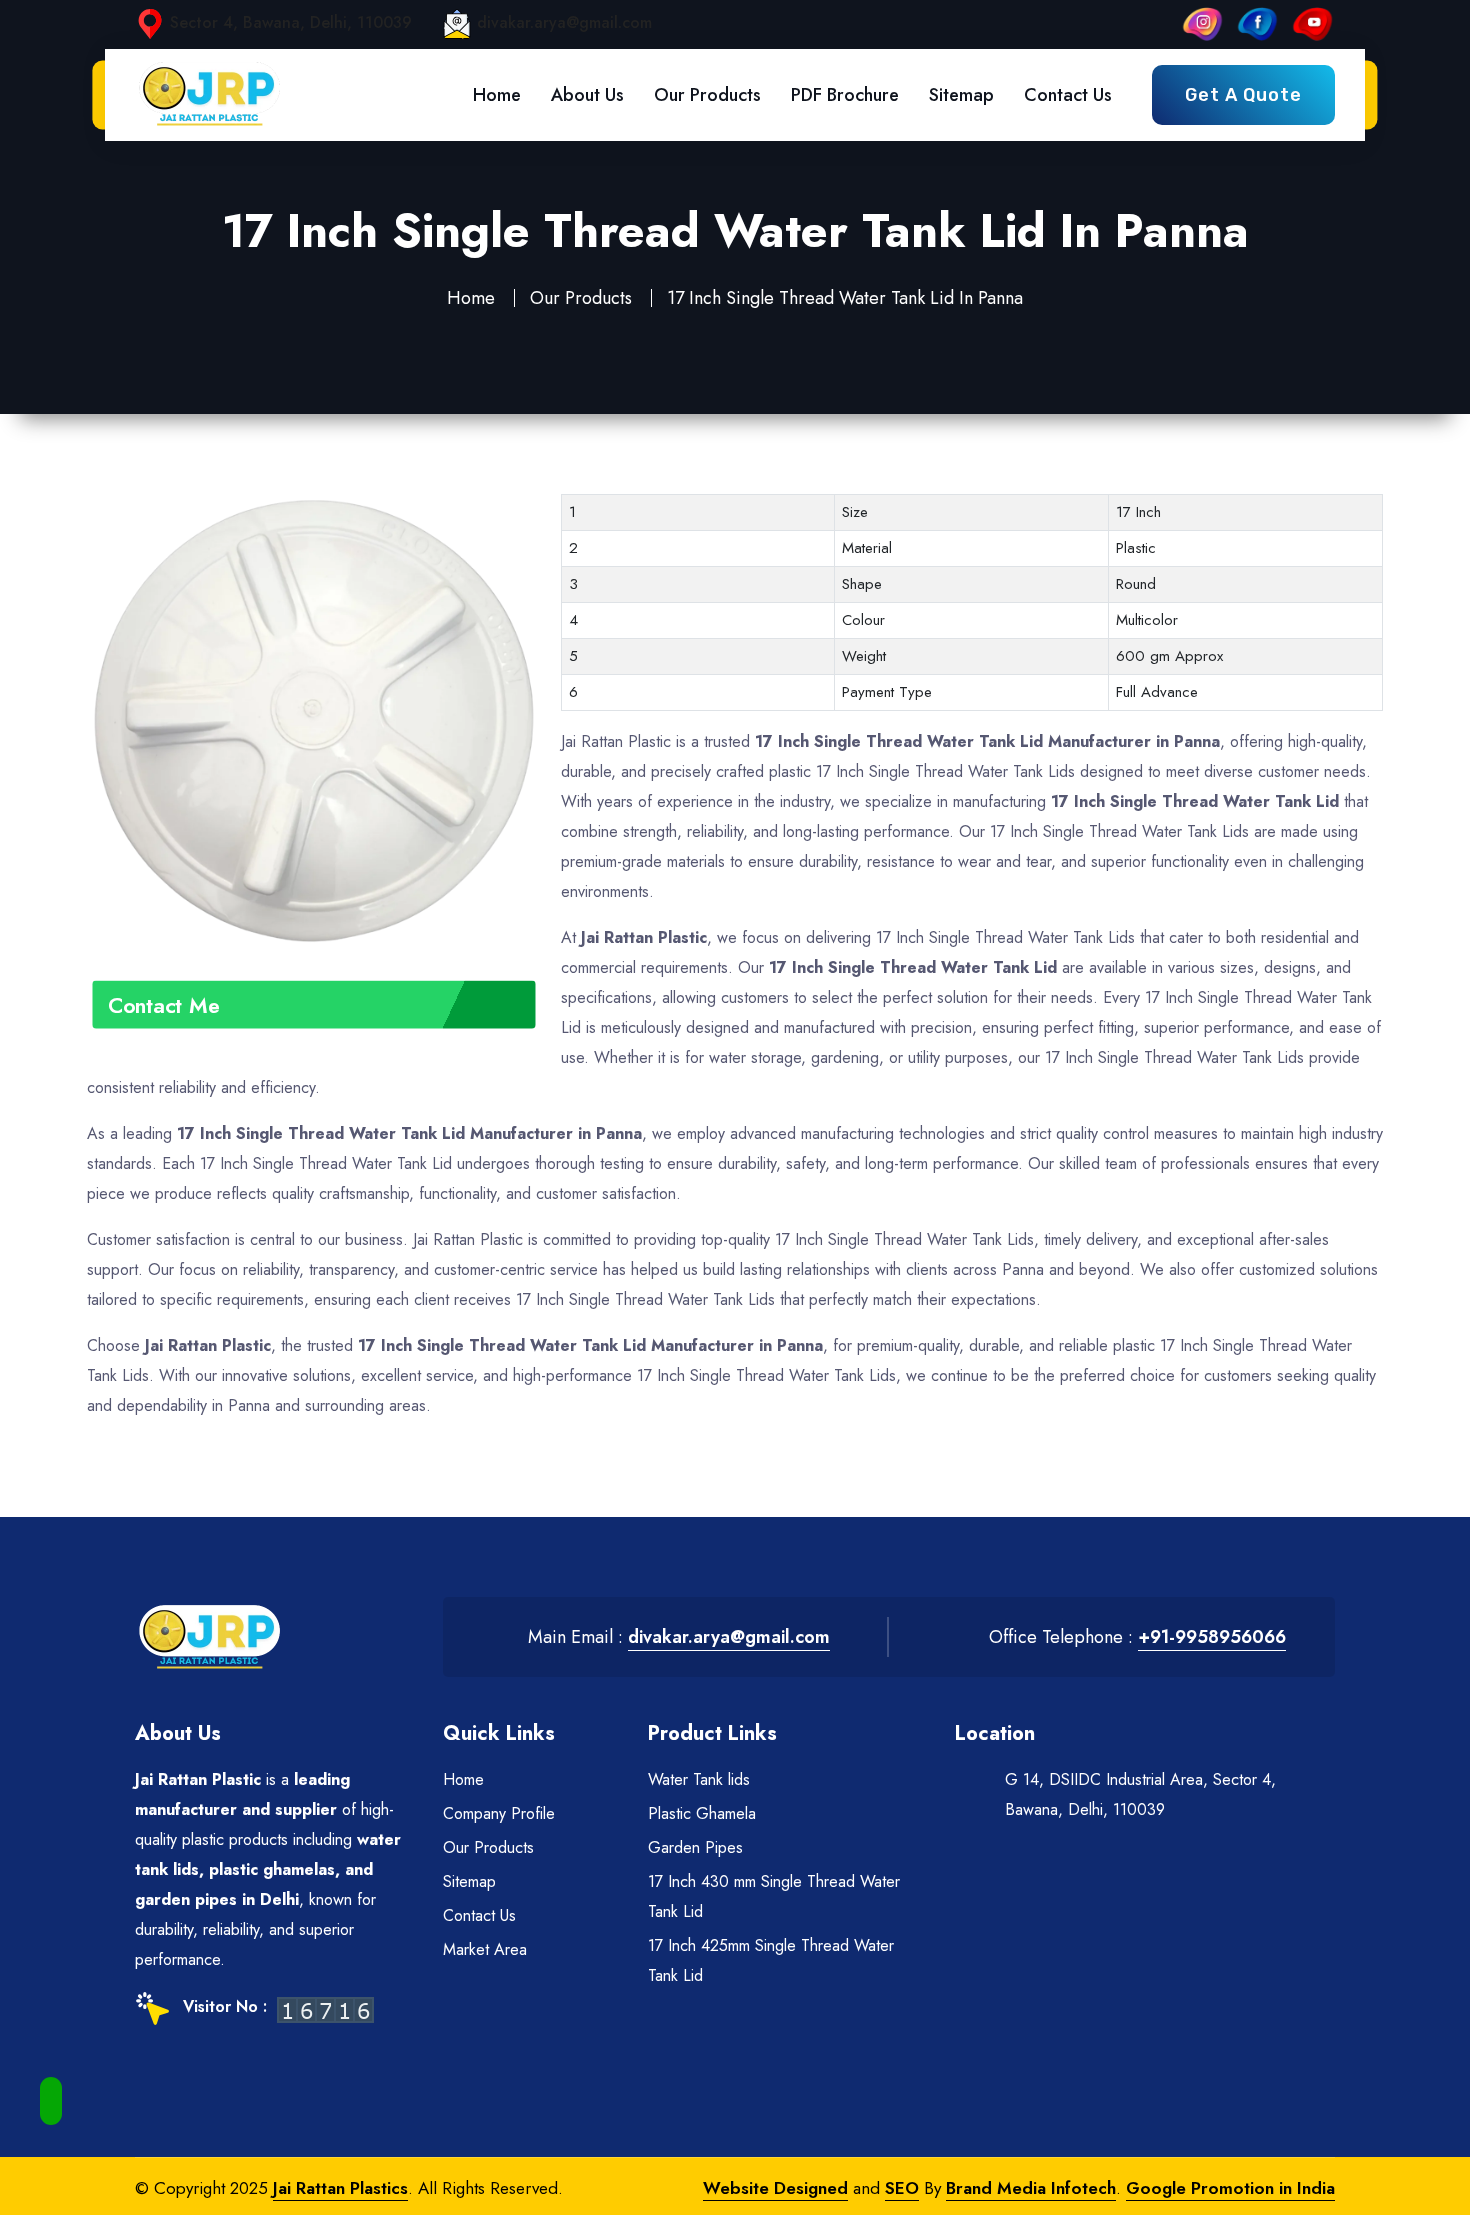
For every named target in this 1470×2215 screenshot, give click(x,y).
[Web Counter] (325, 2008)
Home (497, 95)
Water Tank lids (699, 1779)
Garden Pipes (695, 1847)
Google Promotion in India (1230, 2188)
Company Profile (499, 1813)
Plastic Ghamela (702, 1813)
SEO (902, 2188)
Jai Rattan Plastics (340, 2188)
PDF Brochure (845, 95)
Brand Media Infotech (1031, 2188)
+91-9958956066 (1212, 1637)
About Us (587, 95)
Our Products (707, 95)
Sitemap (961, 95)
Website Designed (775, 2188)
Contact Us (1068, 95)
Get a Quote (1243, 95)
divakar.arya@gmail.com (564, 22)
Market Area (485, 1949)
